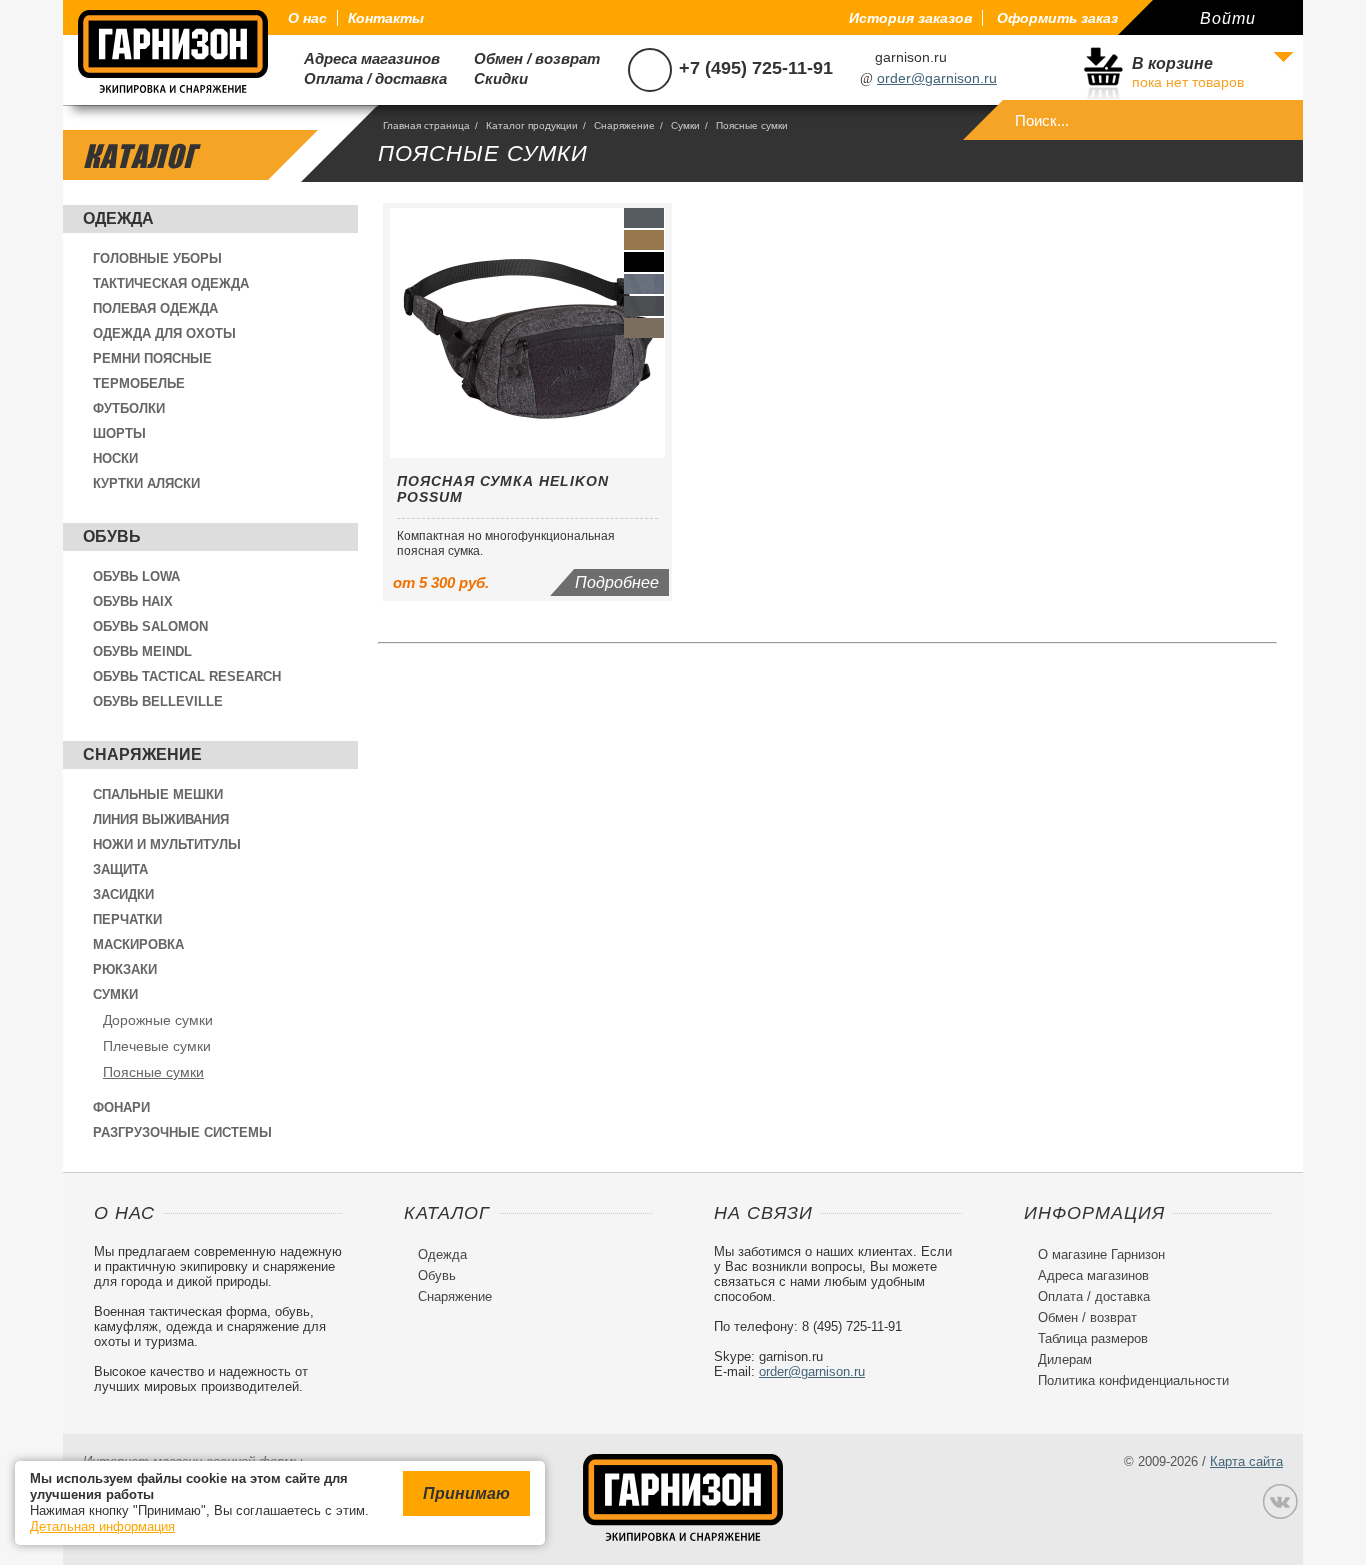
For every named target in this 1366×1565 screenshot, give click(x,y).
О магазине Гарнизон (1094, 1254)
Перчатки (127, 919)
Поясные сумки (153, 1072)
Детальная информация (102, 1526)
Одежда (118, 218)
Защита (120, 869)
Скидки (493, 78)
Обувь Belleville (158, 701)
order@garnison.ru (937, 78)
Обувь (112, 536)
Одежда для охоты (164, 333)
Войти (1228, 18)
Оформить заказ (1057, 18)
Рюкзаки (125, 969)
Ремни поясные (152, 358)
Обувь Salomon (150, 626)
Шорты (119, 433)
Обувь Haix (133, 601)
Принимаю (466, 1493)
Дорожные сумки (158, 1020)
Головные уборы (157, 258)
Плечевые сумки (157, 1046)
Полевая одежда (155, 308)
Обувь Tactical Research (187, 676)
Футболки (129, 408)
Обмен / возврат (529, 58)
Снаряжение (142, 754)
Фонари (121, 1107)
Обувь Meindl (142, 651)
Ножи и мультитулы (167, 844)
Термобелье (139, 383)
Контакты (386, 18)
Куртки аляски (146, 483)
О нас (307, 18)
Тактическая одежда (171, 283)
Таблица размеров (1086, 1338)
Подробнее (617, 582)
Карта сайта (1246, 1461)
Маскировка (138, 944)
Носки (115, 458)
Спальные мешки (158, 794)
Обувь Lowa (136, 576)
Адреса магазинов (364, 58)
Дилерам (1058, 1359)
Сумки (115, 994)
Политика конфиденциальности (1126, 1380)
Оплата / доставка (367, 78)
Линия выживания (161, 819)
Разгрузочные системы (182, 1132)
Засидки (123, 894)
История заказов (910, 18)
